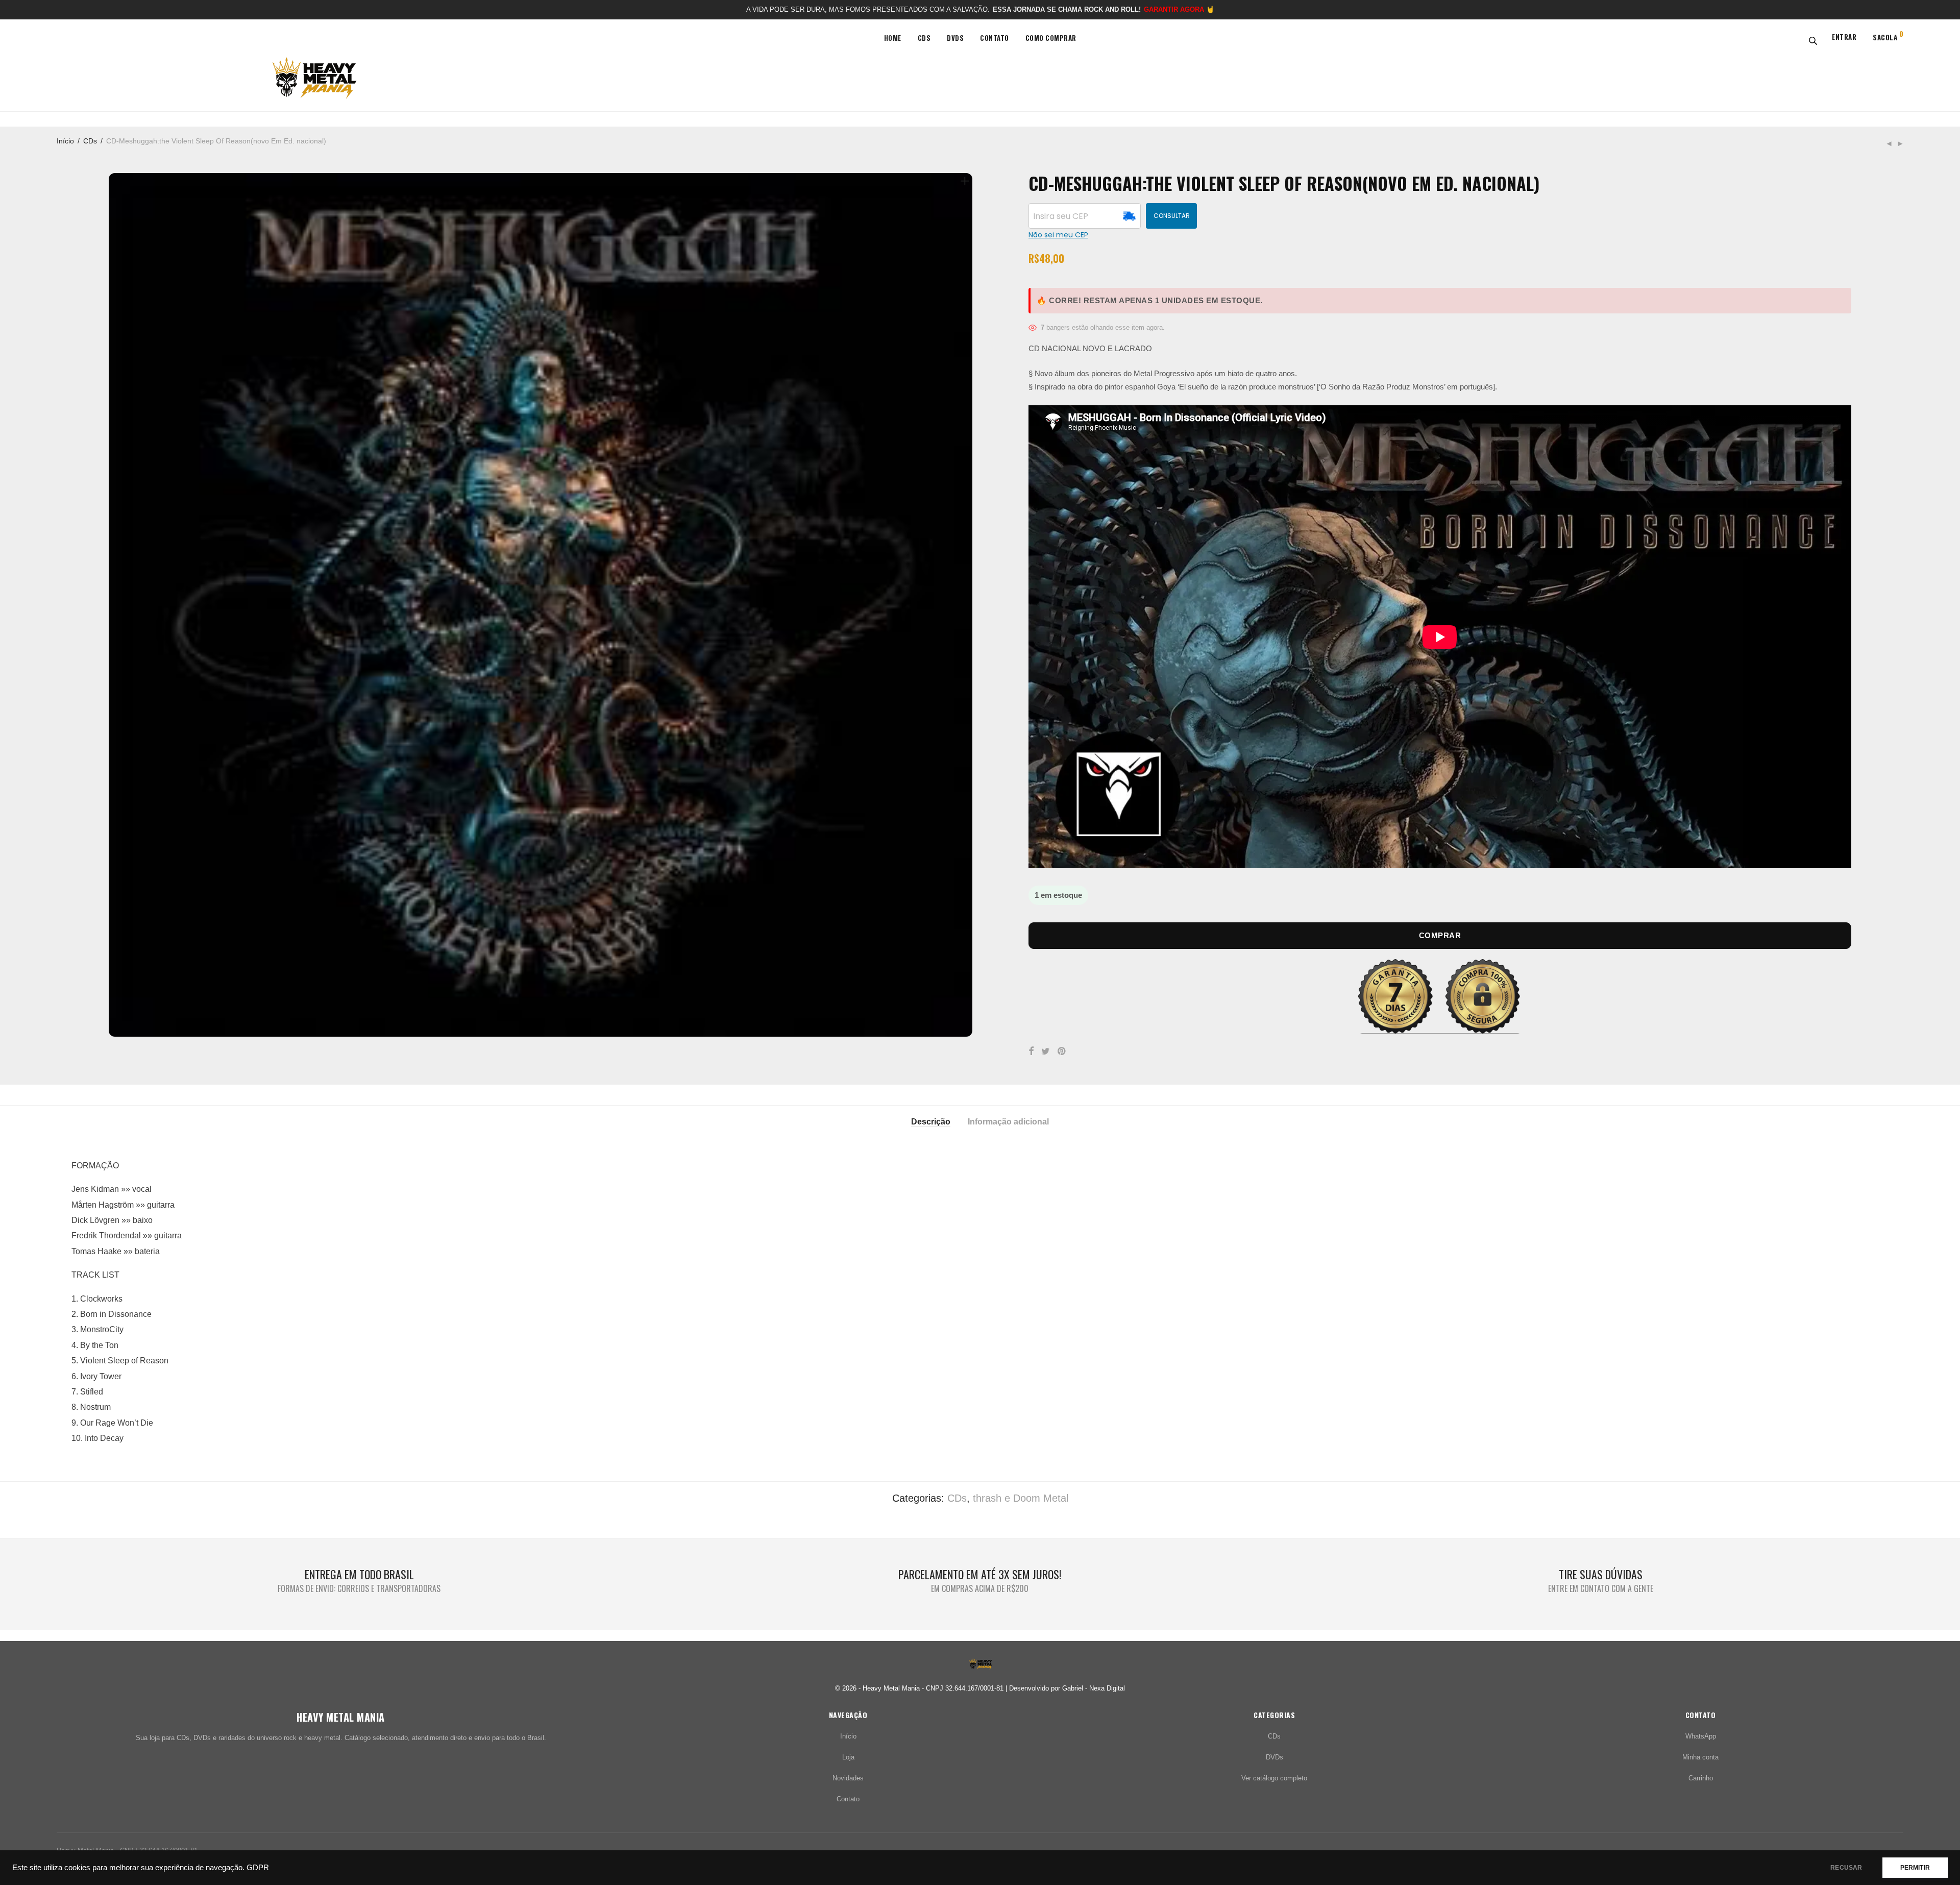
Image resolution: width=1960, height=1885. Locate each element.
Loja (848, 1757)
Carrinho (1701, 1778)
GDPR (258, 1868)
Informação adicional (1008, 1122)
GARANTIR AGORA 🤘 (1179, 9)
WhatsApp (1701, 1736)
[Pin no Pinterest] (1062, 1051)
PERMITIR (1915, 1868)
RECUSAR (1846, 1868)
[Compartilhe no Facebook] (1031, 1051)
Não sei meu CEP (1058, 235)
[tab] (931, 1121)
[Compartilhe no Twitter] (1046, 1051)
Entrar (1844, 37)
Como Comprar (1051, 38)
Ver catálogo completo (1274, 1778)
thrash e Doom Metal (1021, 1498)
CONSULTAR (1172, 216)
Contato (995, 38)
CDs (924, 38)
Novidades (848, 1778)
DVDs (955, 38)
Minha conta (1700, 1757)
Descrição (931, 1122)
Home (893, 38)
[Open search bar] (1811, 40)
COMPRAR (1440, 935)
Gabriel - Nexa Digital (1094, 1688)
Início (65, 141)
